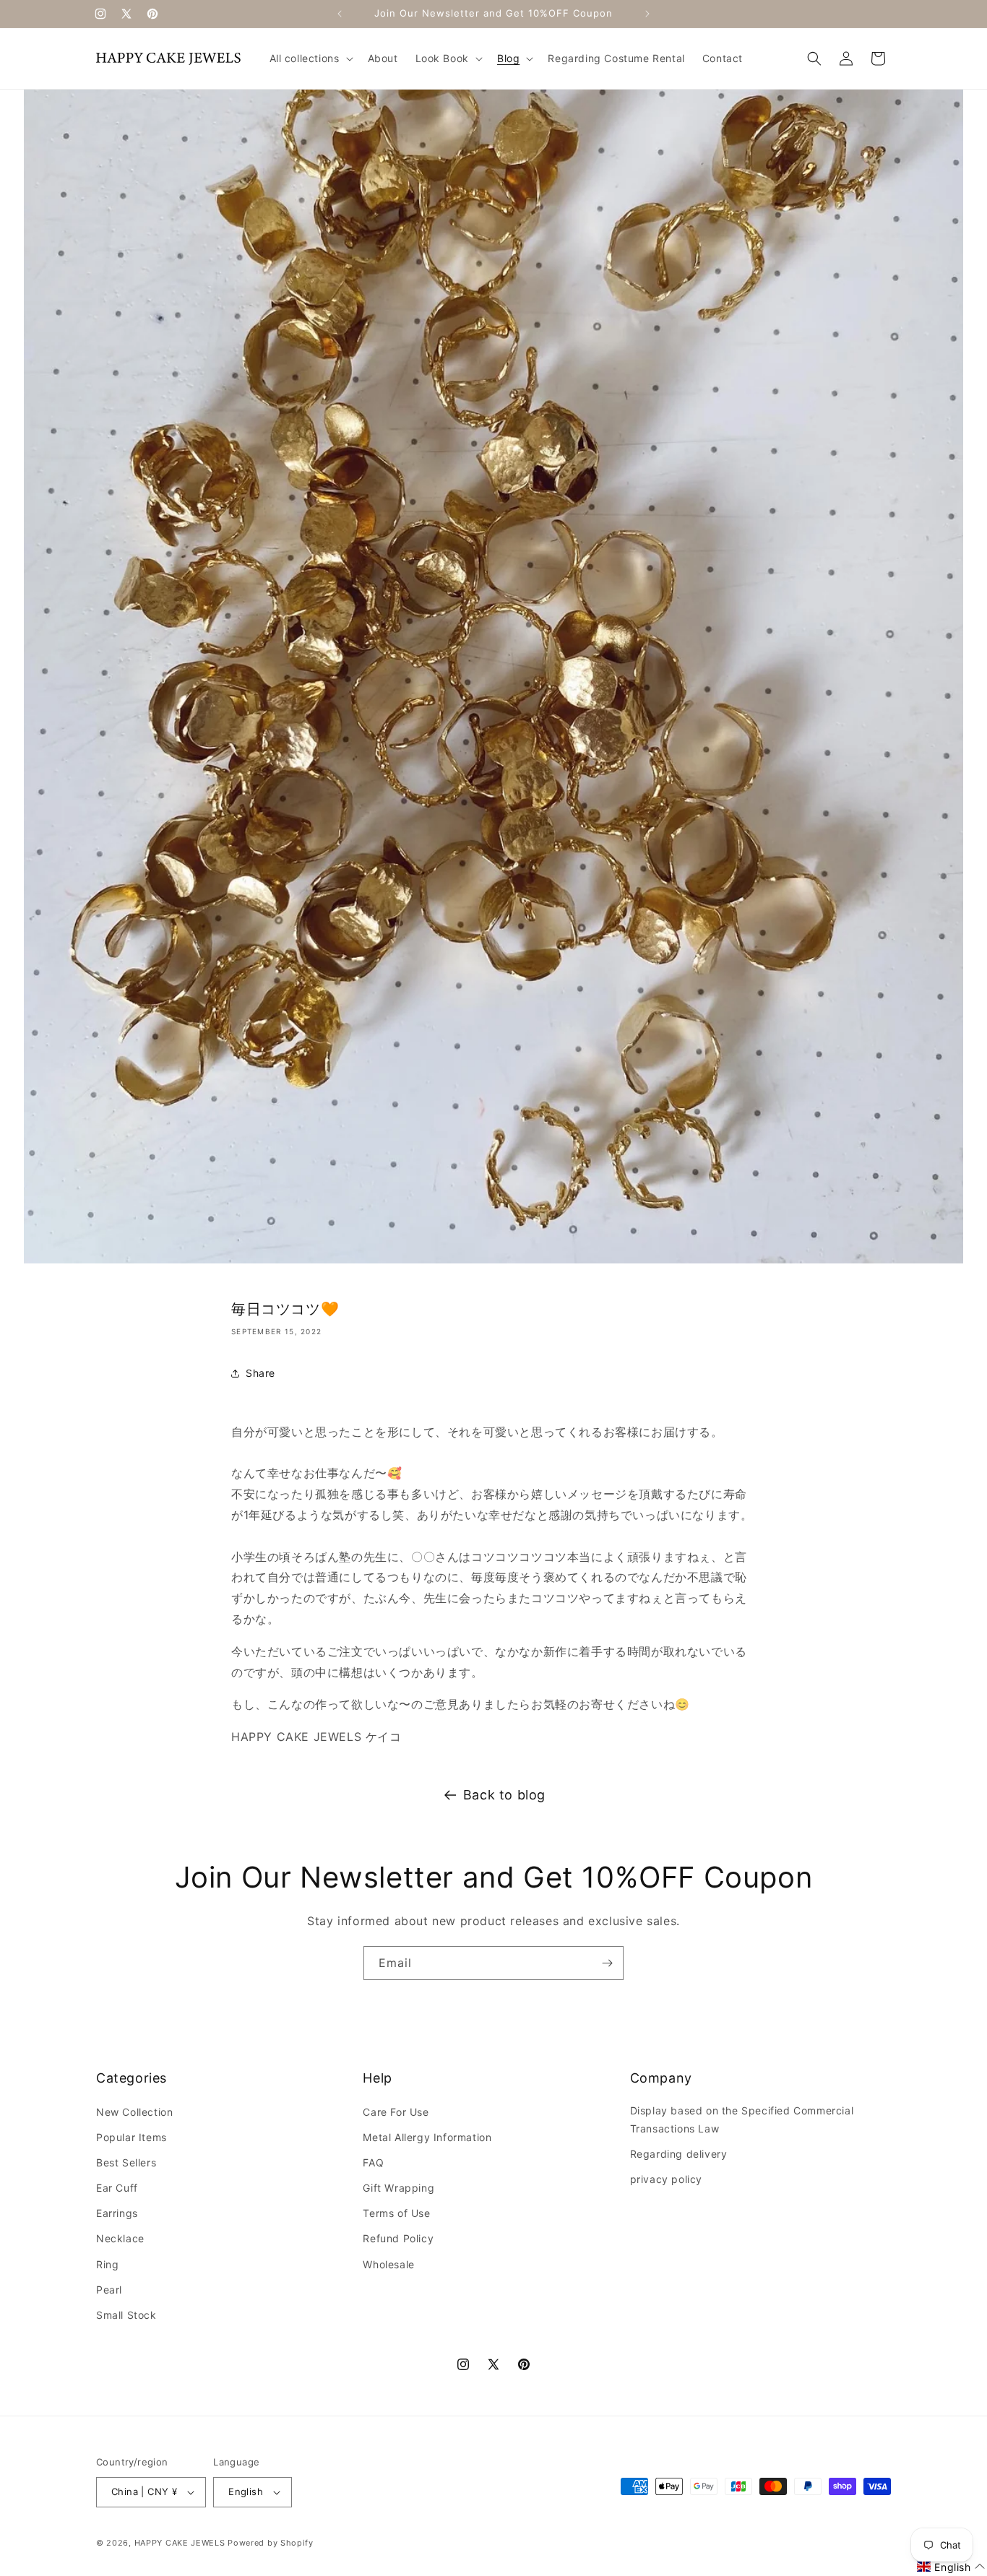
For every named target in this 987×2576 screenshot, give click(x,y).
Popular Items (132, 2137)
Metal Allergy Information (427, 2137)
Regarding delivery (679, 2154)
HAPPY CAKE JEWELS (180, 2543)
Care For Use (396, 2112)
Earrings (117, 2213)
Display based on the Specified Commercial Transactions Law (742, 2119)
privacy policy (666, 2179)
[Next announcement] (647, 14)
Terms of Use (396, 2213)
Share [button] (260, 1373)
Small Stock (126, 2315)
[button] (310, 59)
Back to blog (504, 1795)
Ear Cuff (117, 2188)
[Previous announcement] (340, 14)
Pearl (109, 2290)
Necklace (120, 2238)
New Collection (134, 2112)
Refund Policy (398, 2238)
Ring (107, 2264)
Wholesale (388, 2264)
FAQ (373, 2162)
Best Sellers (126, 2162)
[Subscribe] (607, 1963)
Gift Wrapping (398, 2188)
